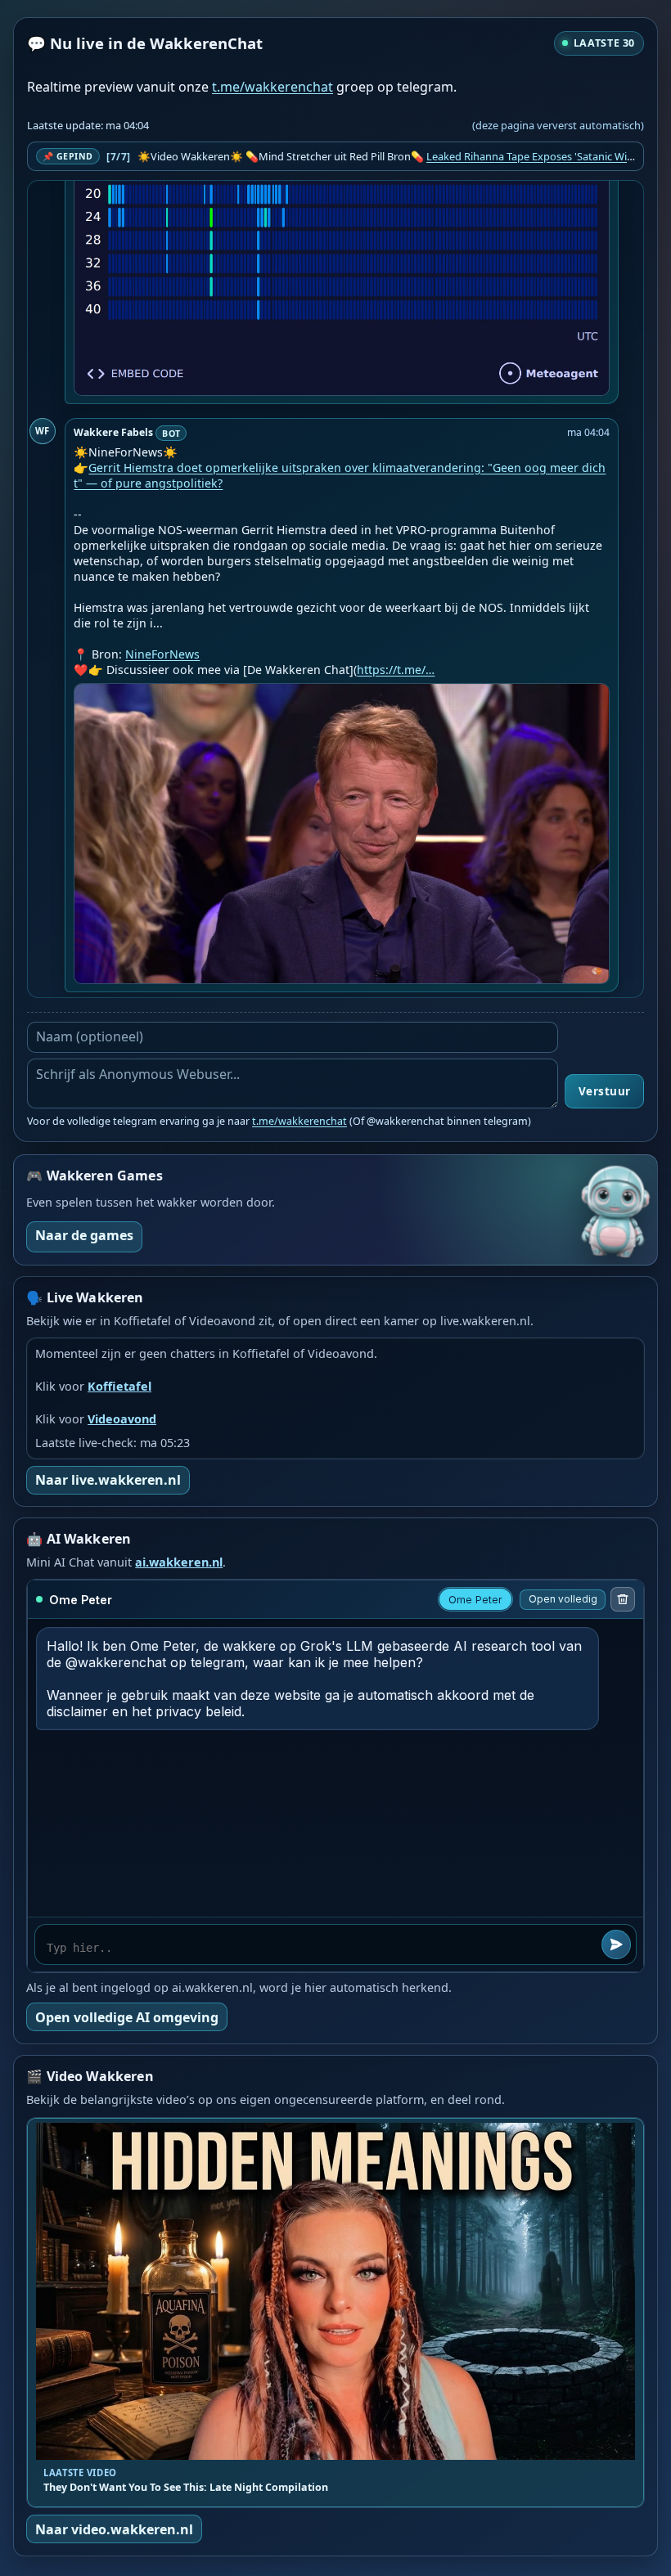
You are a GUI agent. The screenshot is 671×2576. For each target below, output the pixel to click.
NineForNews (162, 654)
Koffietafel (119, 1386)
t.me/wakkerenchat (272, 87)
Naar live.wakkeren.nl (108, 1480)
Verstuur (605, 1091)
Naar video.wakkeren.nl (114, 2529)
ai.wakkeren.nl (179, 1562)
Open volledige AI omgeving (127, 2017)
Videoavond (122, 1419)
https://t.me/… (396, 670)
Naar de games (84, 1235)
